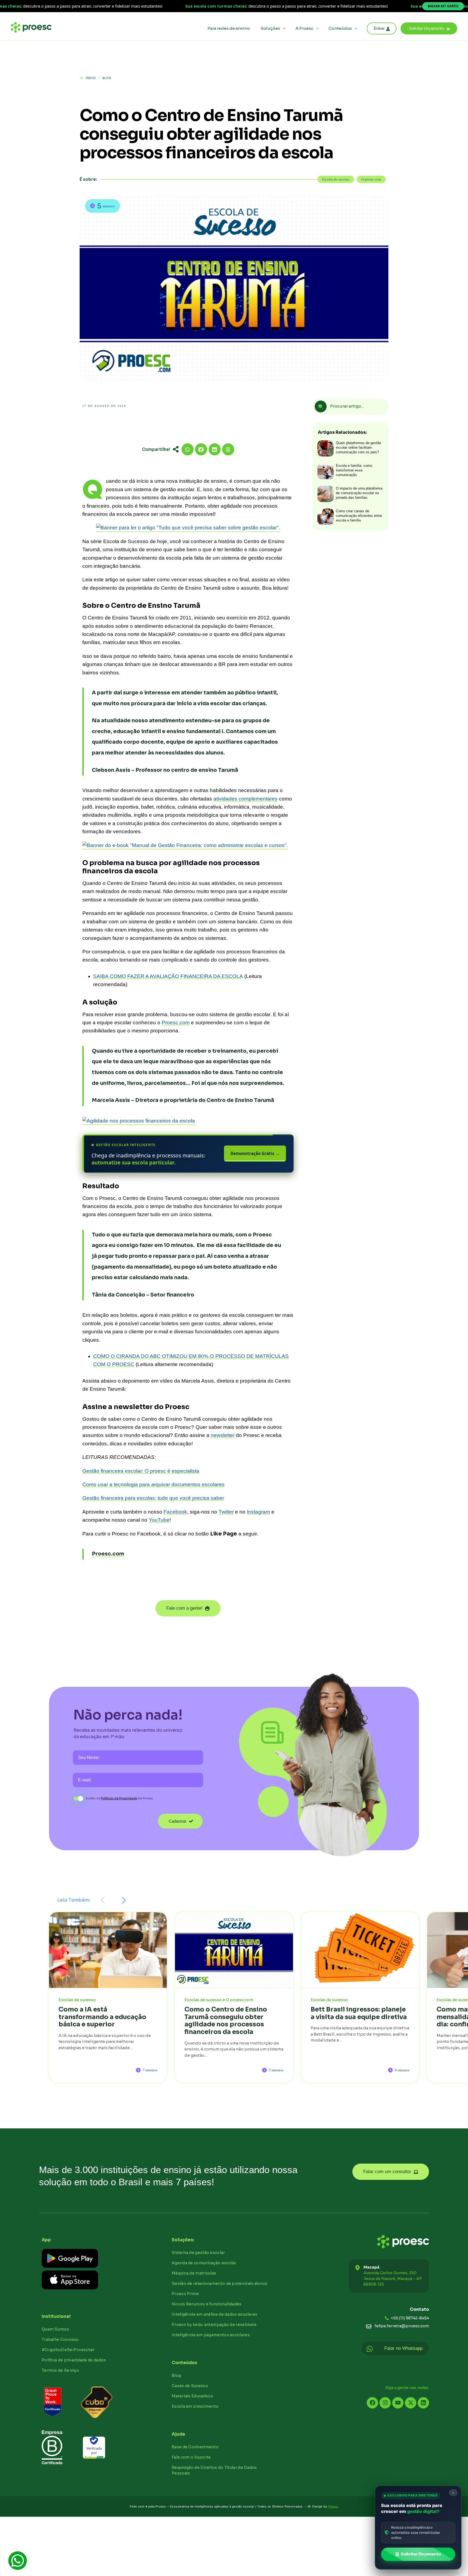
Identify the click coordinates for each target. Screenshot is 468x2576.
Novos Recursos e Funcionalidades (207, 2304)
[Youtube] (398, 2403)
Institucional (56, 2316)
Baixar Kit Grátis (443, 6)
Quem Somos (55, 2329)
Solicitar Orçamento (421, 2554)
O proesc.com (371, 179)
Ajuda (178, 2434)
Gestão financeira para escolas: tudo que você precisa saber (153, 1498)
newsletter (223, 1435)
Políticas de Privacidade (119, 1798)
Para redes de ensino (229, 28)
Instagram (258, 1512)
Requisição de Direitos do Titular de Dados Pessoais (214, 2470)
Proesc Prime (185, 2294)
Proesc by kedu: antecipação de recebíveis (214, 2325)
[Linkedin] (423, 2403)
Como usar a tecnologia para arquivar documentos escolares (153, 1484)
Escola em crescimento (195, 2406)
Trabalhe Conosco (60, 2339)
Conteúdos (340, 28)
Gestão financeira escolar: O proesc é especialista (141, 1471)
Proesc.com (176, 1023)
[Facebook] (372, 2403)
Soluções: (183, 2240)
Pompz (333, 2506)
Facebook (175, 1512)
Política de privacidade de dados (74, 2360)
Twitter (226, 1512)
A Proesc (304, 28)
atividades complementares (246, 799)
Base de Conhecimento (195, 2447)
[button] (429, 28)
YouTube (159, 1520)
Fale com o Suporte (191, 2457)
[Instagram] (385, 2403)
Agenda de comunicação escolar (204, 2263)
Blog (176, 2375)
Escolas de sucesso (336, 179)
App (46, 2240)
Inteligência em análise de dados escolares (215, 2314)
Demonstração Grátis (255, 1153)
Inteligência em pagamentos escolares (211, 2335)
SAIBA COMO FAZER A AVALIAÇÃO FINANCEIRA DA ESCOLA (168, 976)
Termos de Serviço (60, 2370)
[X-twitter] (411, 2403)
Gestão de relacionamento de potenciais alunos (220, 2283)
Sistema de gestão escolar (198, 2253)
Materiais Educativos (192, 2396)
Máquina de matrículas (194, 2273)
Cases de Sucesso (190, 2386)
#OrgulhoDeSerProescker (68, 2350)
